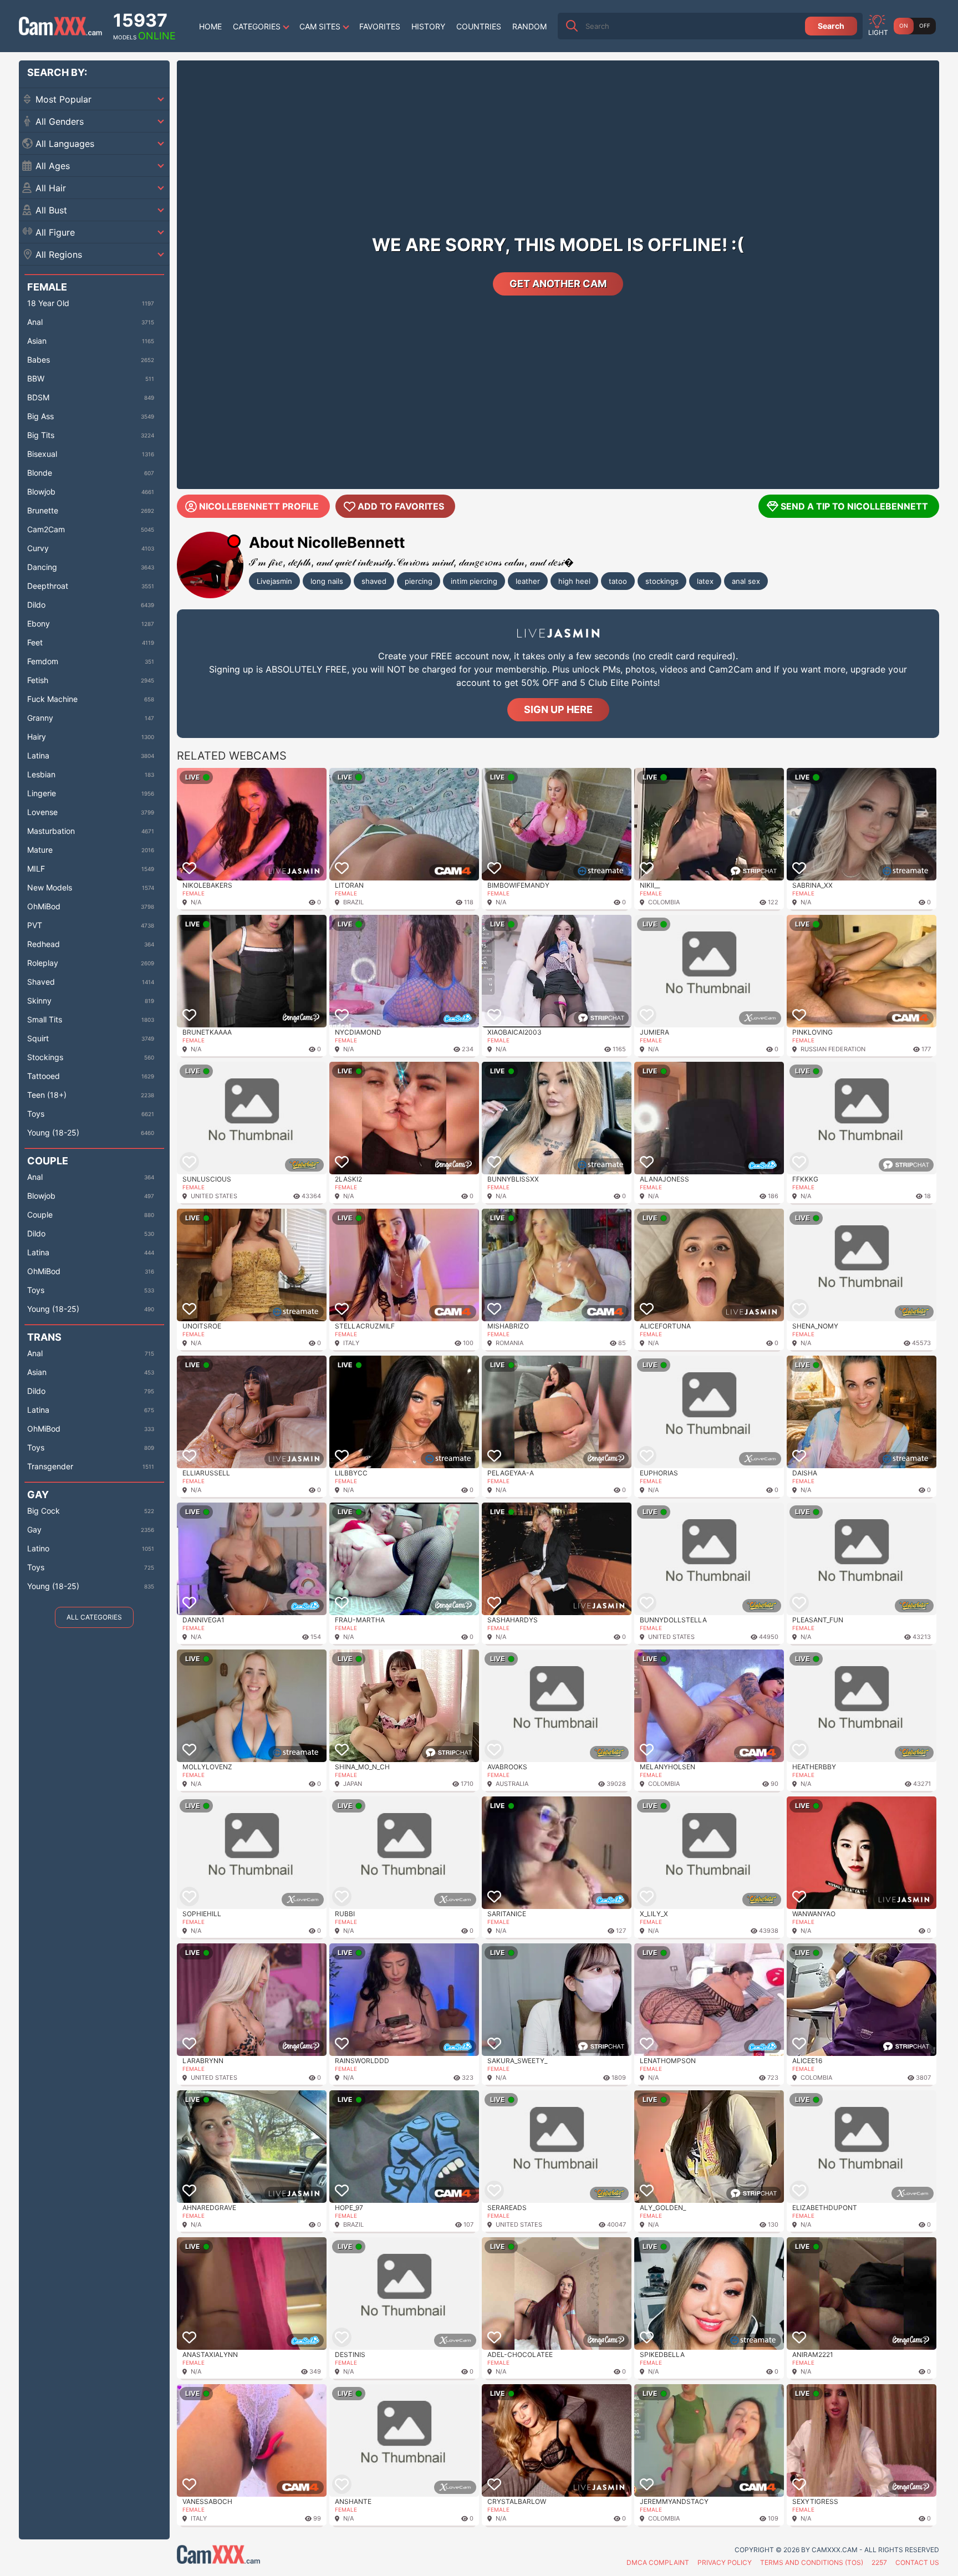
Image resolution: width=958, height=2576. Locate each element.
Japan (353, 1784)
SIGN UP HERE (558, 709)
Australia (512, 1784)
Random (529, 26)
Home (210, 26)
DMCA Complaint (658, 2562)
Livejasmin (274, 581)
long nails (327, 581)
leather (528, 581)
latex (705, 581)
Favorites (380, 26)
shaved (374, 581)
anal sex (746, 581)
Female (193, 893)
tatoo (618, 581)
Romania (509, 1343)
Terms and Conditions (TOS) (812, 2562)
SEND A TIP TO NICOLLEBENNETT (854, 506)
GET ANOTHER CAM (558, 284)
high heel (574, 581)
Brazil (353, 902)
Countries (479, 26)
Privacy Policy (725, 2562)
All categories (94, 1617)
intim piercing (474, 581)
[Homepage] (60, 26)
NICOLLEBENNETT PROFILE (259, 506)
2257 (879, 2562)
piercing (419, 581)
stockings (662, 581)
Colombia (664, 902)
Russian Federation (833, 1049)
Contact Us (917, 2562)
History (428, 26)
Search (831, 26)
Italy (351, 1343)
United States (214, 1196)
